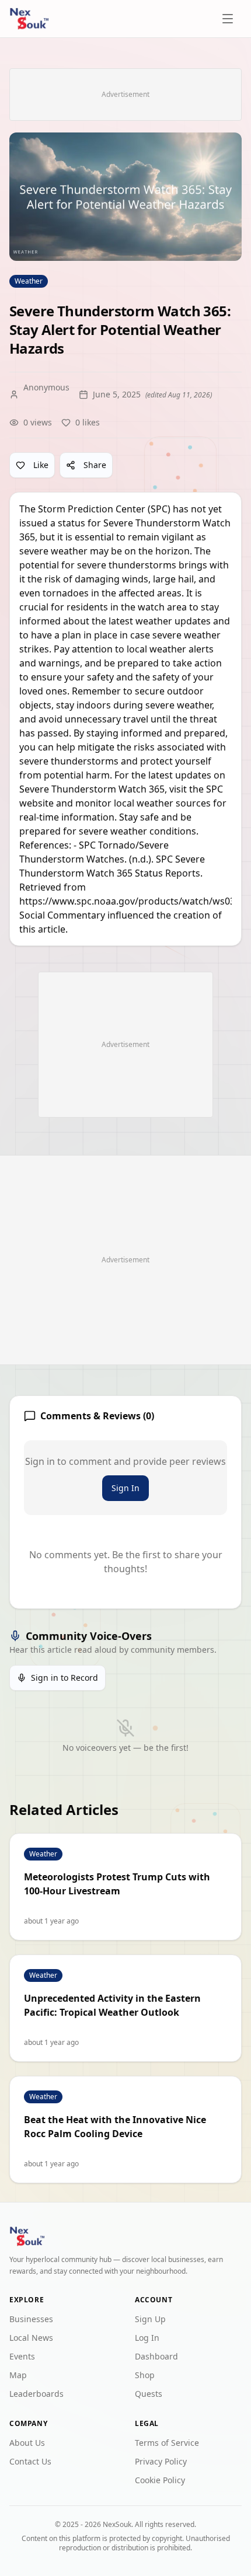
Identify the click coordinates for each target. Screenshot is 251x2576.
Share (95, 465)
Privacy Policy (161, 2461)
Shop (145, 2375)
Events (22, 2356)
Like (41, 465)
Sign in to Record (65, 1678)
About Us (27, 2443)
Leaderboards (36, 2394)
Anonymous (46, 387)
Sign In (125, 1488)
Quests (149, 2394)
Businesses (31, 2319)
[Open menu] (229, 19)
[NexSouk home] (29, 19)
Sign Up (150, 2319)
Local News (31, 2338)
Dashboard (156, 2356)
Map (18, 2375)
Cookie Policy (160, 2480)
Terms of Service (167, 2443)
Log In (147, 2338)
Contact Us (30, 2461)
